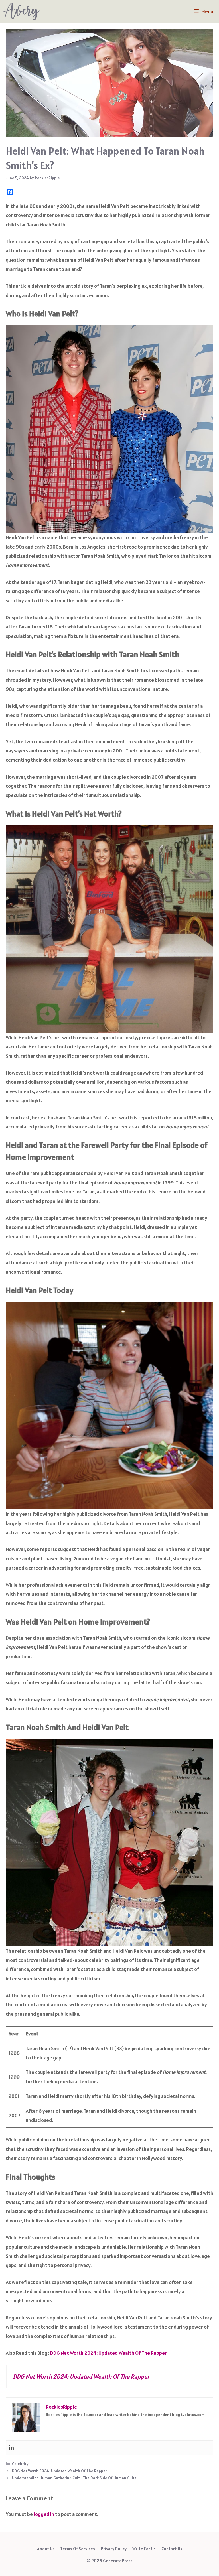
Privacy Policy (114, 2549)
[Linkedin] (11, 2448)
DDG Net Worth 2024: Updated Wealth (93, 2353)
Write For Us (144, 2549)
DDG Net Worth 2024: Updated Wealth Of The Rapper (81, 2376)
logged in (44, 2514)
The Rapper (154, 2353)
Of (138, 2353)
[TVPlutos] (21, 11)
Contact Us (172, 2549)
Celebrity (20, 2464)
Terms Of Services (78, 2549)
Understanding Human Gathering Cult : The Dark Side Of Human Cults (74, 2478)
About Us (46, 2549)
